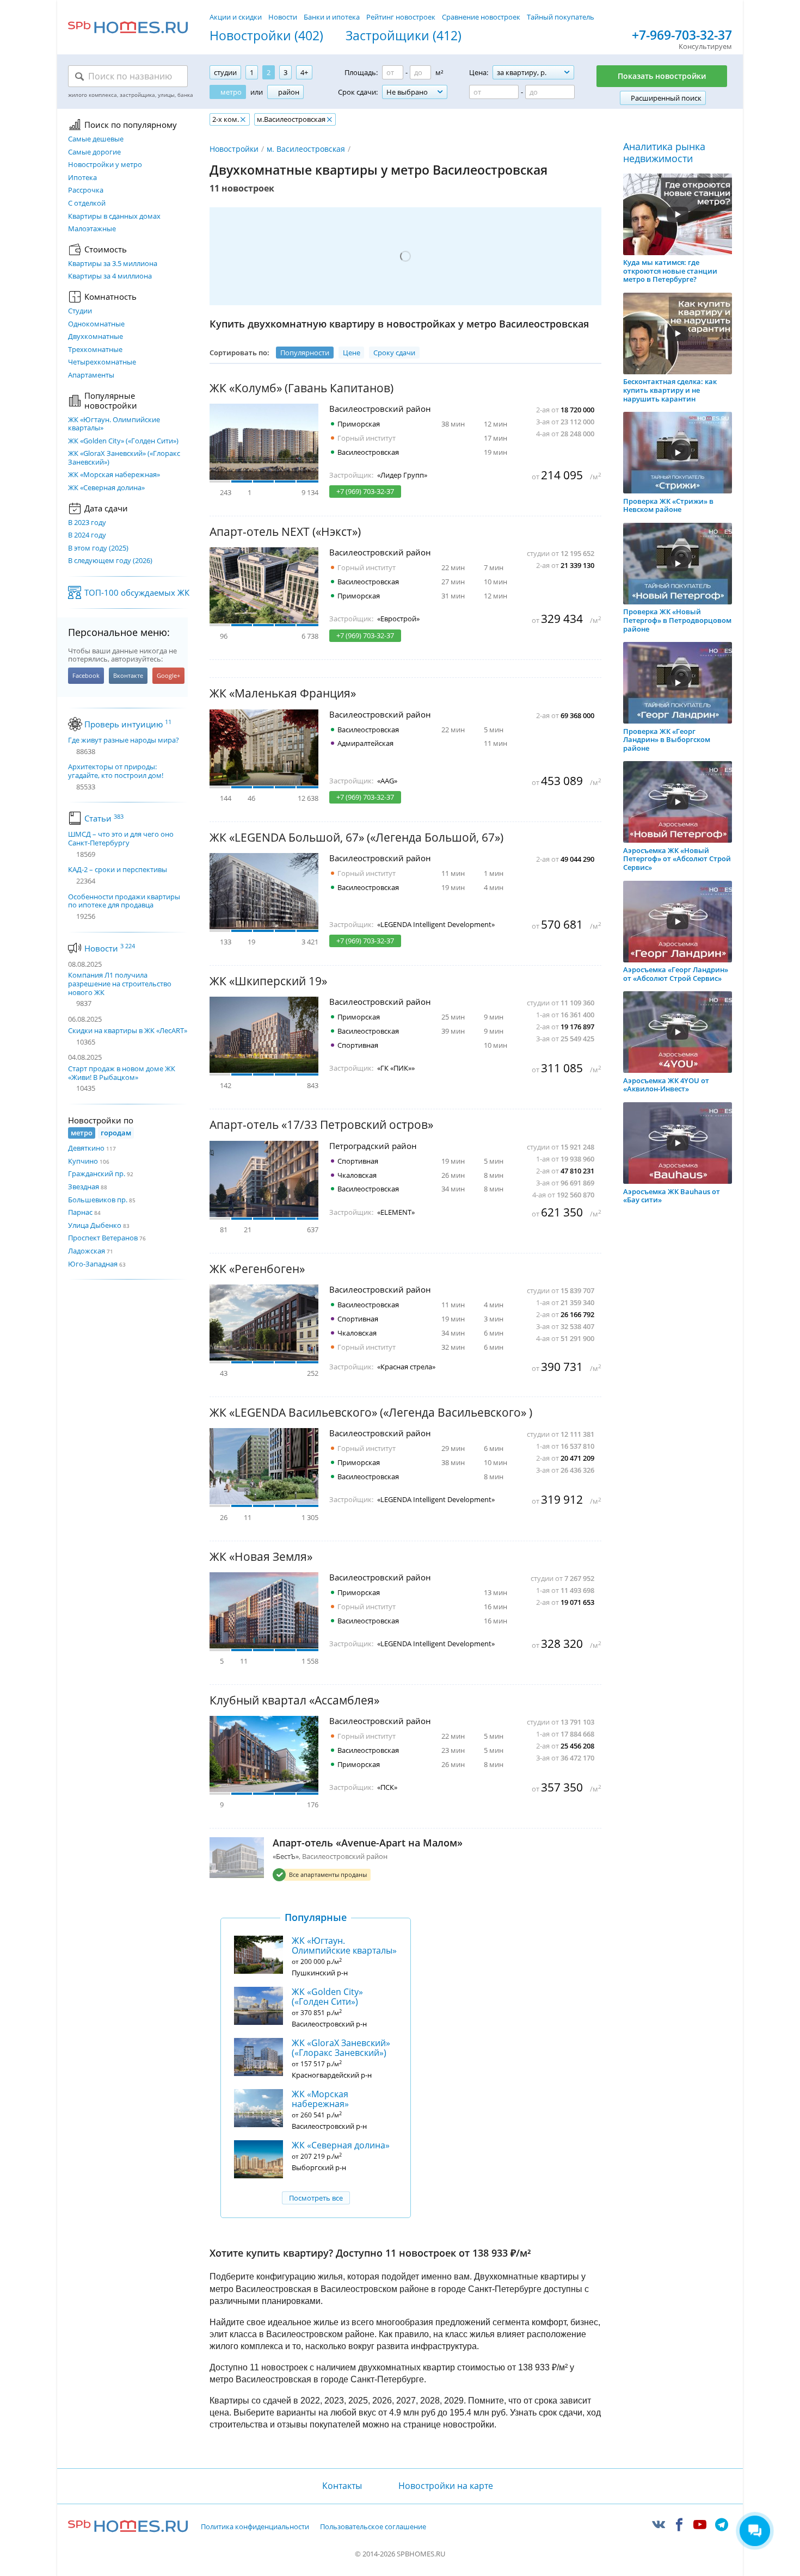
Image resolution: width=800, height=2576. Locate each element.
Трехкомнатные (95, 350)
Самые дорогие (94, 152)
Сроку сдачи (394, 353)
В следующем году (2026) (110, 561)
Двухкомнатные (96, 337)
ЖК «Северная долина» (106, 488)
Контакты (342, 2486)
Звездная (84, 1187)
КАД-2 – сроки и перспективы (118, 870)
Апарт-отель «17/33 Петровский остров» (321, 1125)
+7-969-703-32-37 (682, 35)
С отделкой (87, 203)
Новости (283, 17)
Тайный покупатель (561, 17)
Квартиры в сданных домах (114, 217)
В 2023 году (87, 523)
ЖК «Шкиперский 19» (268, 981)
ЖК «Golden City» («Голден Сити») (123, 441)
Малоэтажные (92, 229)
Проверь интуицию (128, 724)
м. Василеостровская (306, 149)
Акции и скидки (236, 17)
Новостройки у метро (105, 165)
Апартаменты (91, 375)
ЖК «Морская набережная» (114, 475)
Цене (352, 353)
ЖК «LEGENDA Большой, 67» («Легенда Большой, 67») (356, 838)
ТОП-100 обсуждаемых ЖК (137, 592)
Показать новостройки (662, 76)
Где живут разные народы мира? (124, 740)
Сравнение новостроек (481, 17)
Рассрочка (86, 190)
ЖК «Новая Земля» (261, 1557)
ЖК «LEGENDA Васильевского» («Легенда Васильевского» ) (371, 1413)
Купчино (83, 1161)
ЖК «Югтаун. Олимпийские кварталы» (114, 424)
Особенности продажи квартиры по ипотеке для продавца (124, 901)
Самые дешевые (96, 139)
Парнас (80, 1212)
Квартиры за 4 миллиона (110, 276)
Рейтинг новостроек (401, 17)
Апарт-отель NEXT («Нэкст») (285, 532)
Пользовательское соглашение (373, 2527)
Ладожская (87, 1251)
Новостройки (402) (266, 36)
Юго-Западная (93, 1264)
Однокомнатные (96, 324)
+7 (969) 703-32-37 (365, 491)
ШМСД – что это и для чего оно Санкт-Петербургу (121, 839)
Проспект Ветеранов (103, 1238)
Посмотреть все (316, 2198)
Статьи (104, 818)
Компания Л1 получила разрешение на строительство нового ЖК (120, 983)
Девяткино (86, 1148)
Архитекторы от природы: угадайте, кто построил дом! (116, 771)
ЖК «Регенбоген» (257, 1269)
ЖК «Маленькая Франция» (283, 693)
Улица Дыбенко (95, 1225)
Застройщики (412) (404, 36)
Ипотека (82, 178)
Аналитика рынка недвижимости (664, 153)
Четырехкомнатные (102, 362)
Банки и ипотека (332, 17)
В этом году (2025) (98, 548)
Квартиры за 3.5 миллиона (113, 264)
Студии (80, 311)
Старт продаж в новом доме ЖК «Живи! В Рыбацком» (122, 1073)
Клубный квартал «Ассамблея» (294, 1700)
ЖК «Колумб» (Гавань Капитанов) (301, 388)
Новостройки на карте (446, 2486)
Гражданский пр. (97, 1173)
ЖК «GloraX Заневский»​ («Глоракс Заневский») (124, 458)
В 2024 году (87, 535)
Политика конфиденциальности (255, 2527)
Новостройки (234, 149)
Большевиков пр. (98, 1200)
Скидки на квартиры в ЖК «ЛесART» (128, 1030)
